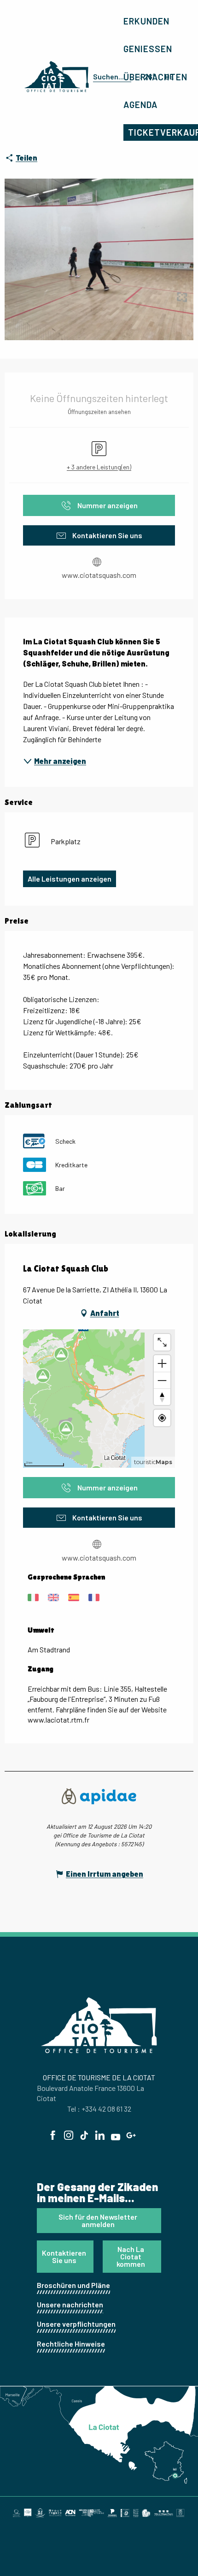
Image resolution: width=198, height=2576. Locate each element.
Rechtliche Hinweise (71, 2344)
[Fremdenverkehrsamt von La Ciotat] (57, 77)
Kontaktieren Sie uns (64, 2256)
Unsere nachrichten (70, 2304)
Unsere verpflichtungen (76, 2324)
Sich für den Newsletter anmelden (98, 2220)
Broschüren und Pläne (73, 2285)
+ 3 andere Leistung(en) (99, 467)
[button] (110, 77)
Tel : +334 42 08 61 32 (99, 2109)
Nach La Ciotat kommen (131, 2256)
